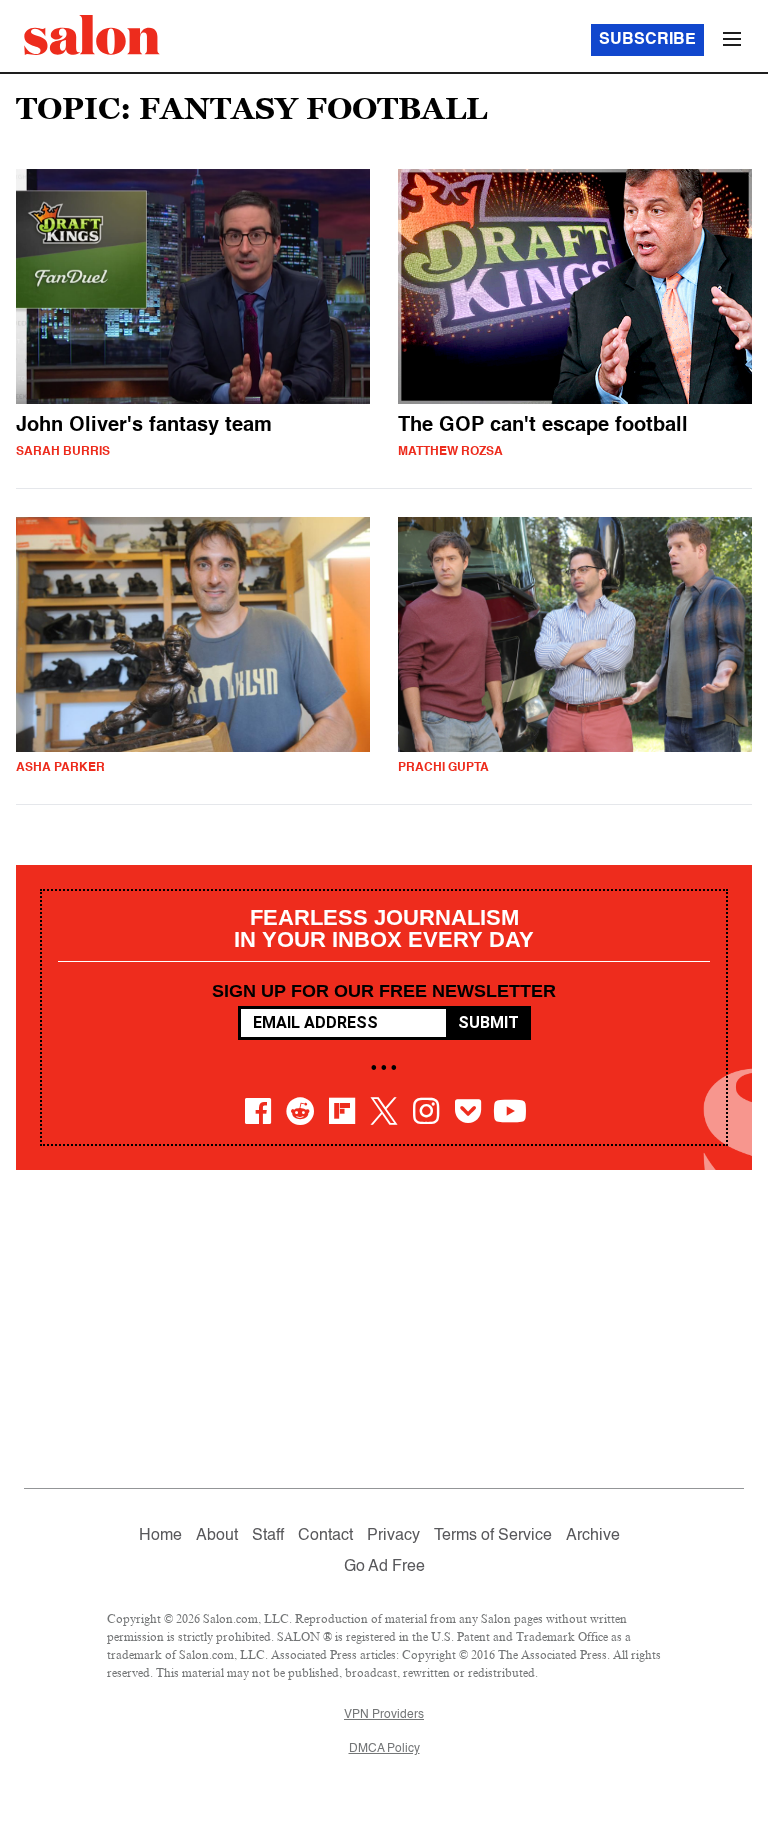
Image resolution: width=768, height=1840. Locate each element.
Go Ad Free (384, 1567)
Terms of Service (493, 1536)
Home (160, 1536)
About (217, 1536)
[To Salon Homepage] (92, 35)
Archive (593, 1536)
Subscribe (647, 40)
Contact (325, 1536)
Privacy (393, 1536)
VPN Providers (384, 1715)
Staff (268, 1536)
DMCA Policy (384, 1749)
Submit (488, 1022)
